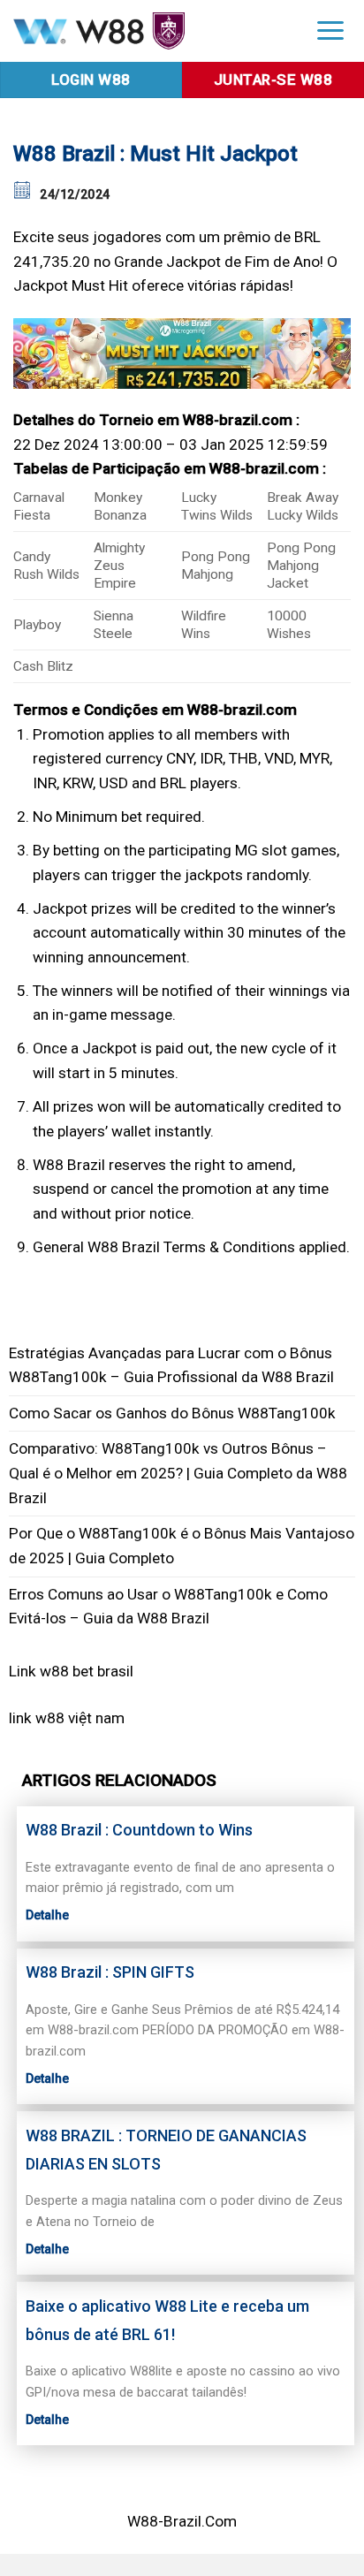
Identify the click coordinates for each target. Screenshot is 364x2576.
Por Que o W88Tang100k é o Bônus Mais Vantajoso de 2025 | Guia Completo (182, 1546)
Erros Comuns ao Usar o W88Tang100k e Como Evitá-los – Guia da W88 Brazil (168, 1607)
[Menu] (330, 30)
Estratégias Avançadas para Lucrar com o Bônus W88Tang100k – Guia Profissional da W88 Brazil (171, 1365)
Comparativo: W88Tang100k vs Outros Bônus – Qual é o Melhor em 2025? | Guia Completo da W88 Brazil (178, 1473)
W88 (48, 1165)
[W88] (148, 30)
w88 (50, 1718)
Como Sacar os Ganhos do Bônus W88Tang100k (172, 1413)
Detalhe (47, 1915)
